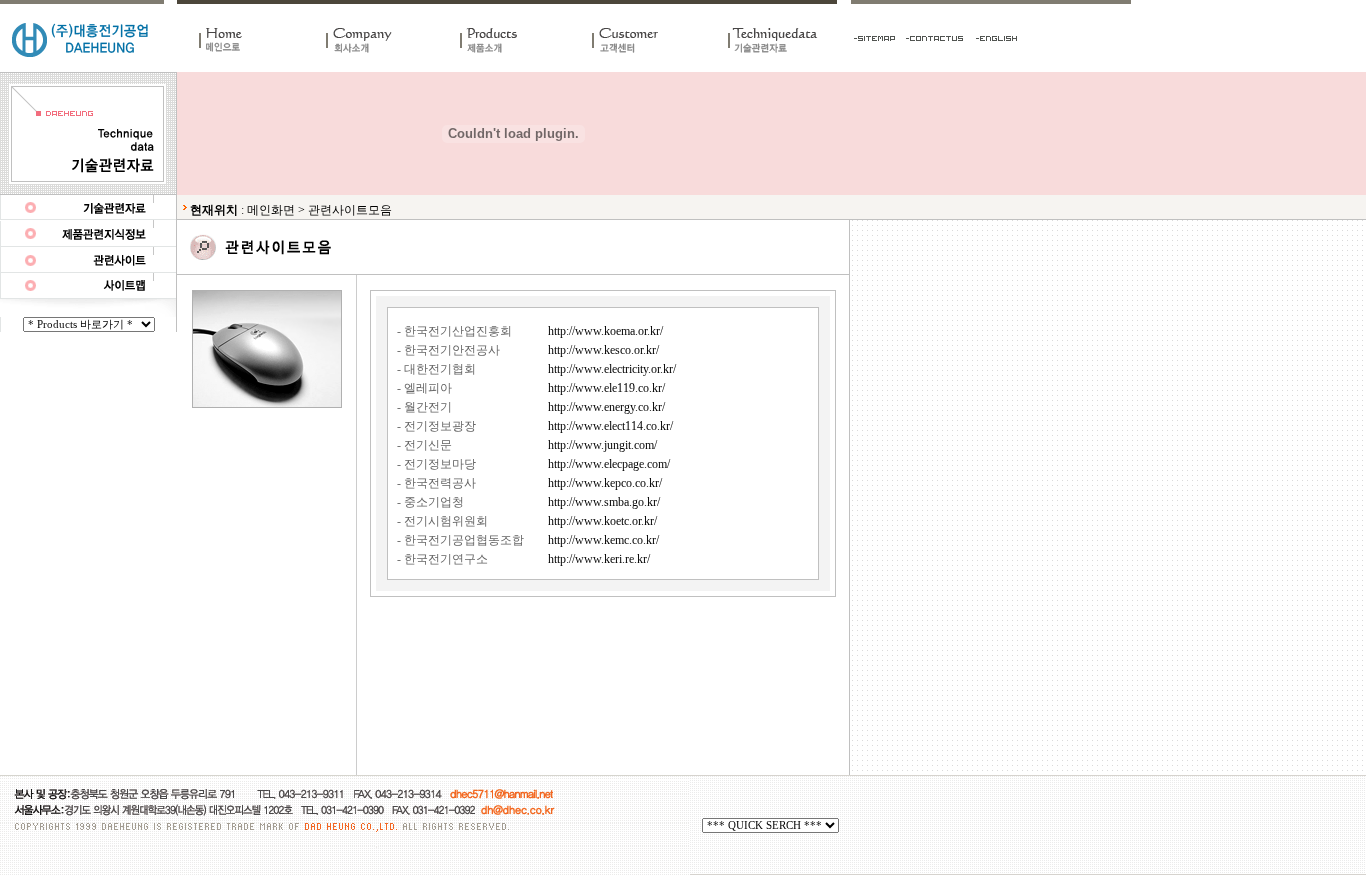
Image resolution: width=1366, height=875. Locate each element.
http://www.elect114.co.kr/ (610, 426)
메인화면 (271, 210)
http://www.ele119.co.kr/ (606, 388)
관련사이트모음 (350, 210)
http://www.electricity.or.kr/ (612, 369)
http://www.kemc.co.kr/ (603, 540)
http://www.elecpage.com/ (609, 464)
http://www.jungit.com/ (602, 445)
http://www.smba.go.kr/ (604, 502)
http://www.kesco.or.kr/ (603, 350)
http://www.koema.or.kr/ (605, 331)
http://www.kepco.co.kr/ (605, 483)
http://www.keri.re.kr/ (599, 559)
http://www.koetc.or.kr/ (602, 521)
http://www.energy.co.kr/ (606, 407)
